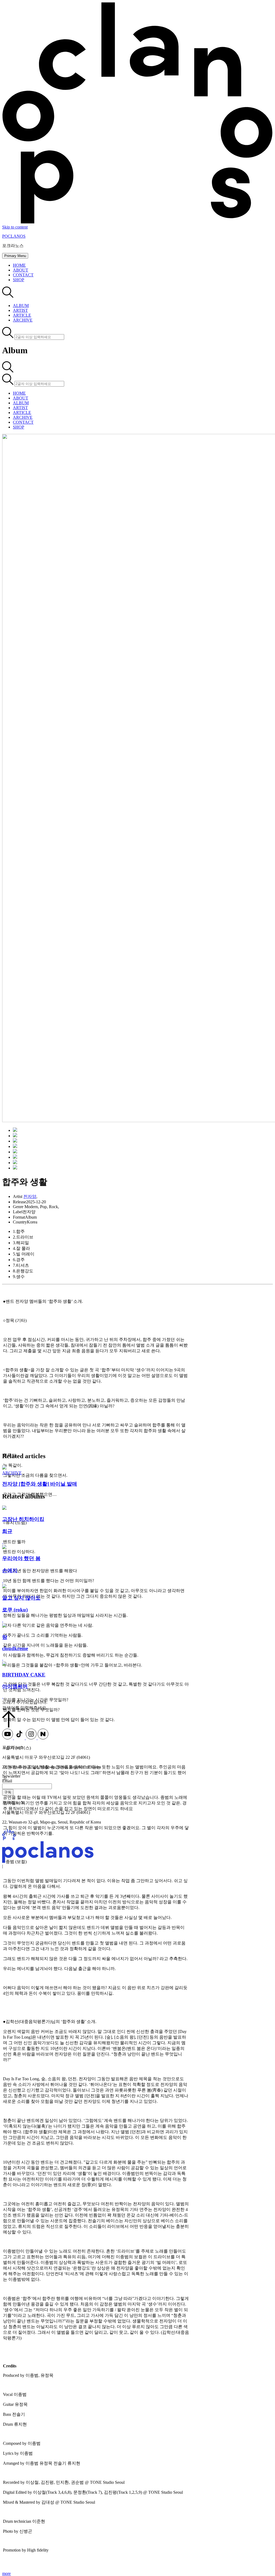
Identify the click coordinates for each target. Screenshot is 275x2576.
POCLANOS (14, 236)
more (6, 2573)
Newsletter (11, 1776)
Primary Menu (15, 256)
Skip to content (15, 227)
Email (7, 1781)
